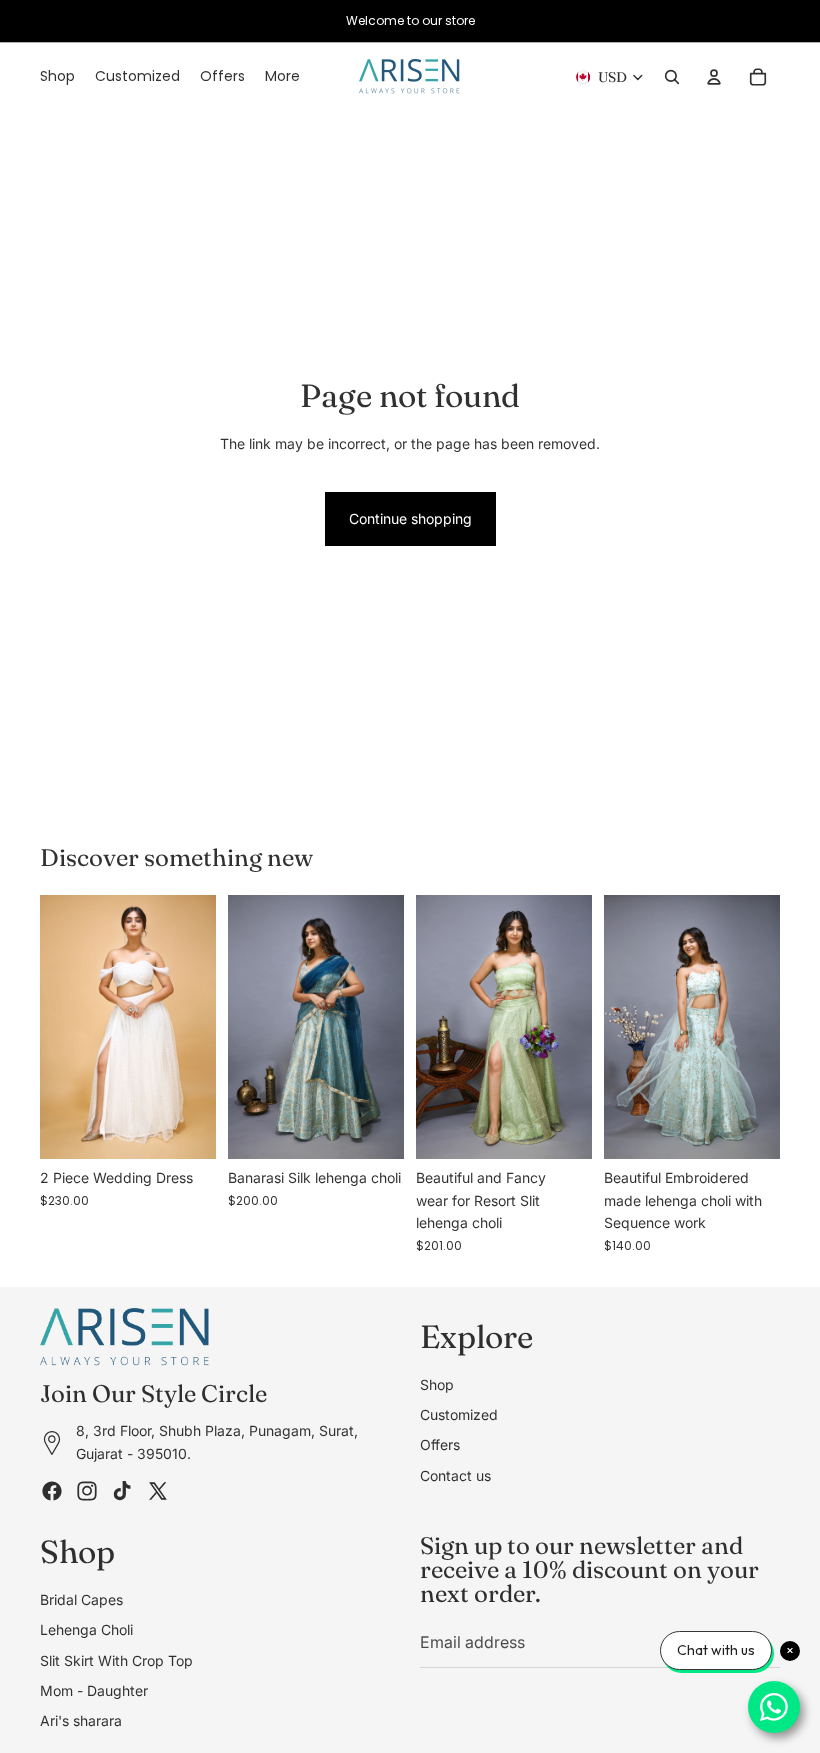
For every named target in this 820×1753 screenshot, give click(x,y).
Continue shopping (410, 518)
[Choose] (185, 1129)
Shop (437, 1383)
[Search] (672, 77)
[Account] (714, 77)
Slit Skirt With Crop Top (116, 1659)
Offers (440, 1444)
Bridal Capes (81, 1598)
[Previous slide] (62, 1027)
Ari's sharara (81, 1720)
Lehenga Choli (86, 1629)
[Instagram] (87, 1491)
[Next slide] (194, 1027)
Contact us (455, 1474)
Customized (459, 1413)
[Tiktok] (122, 1491)
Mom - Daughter (94, 1689)
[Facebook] (52, 1491)
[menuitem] (282, 77)
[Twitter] (158, 1491)
